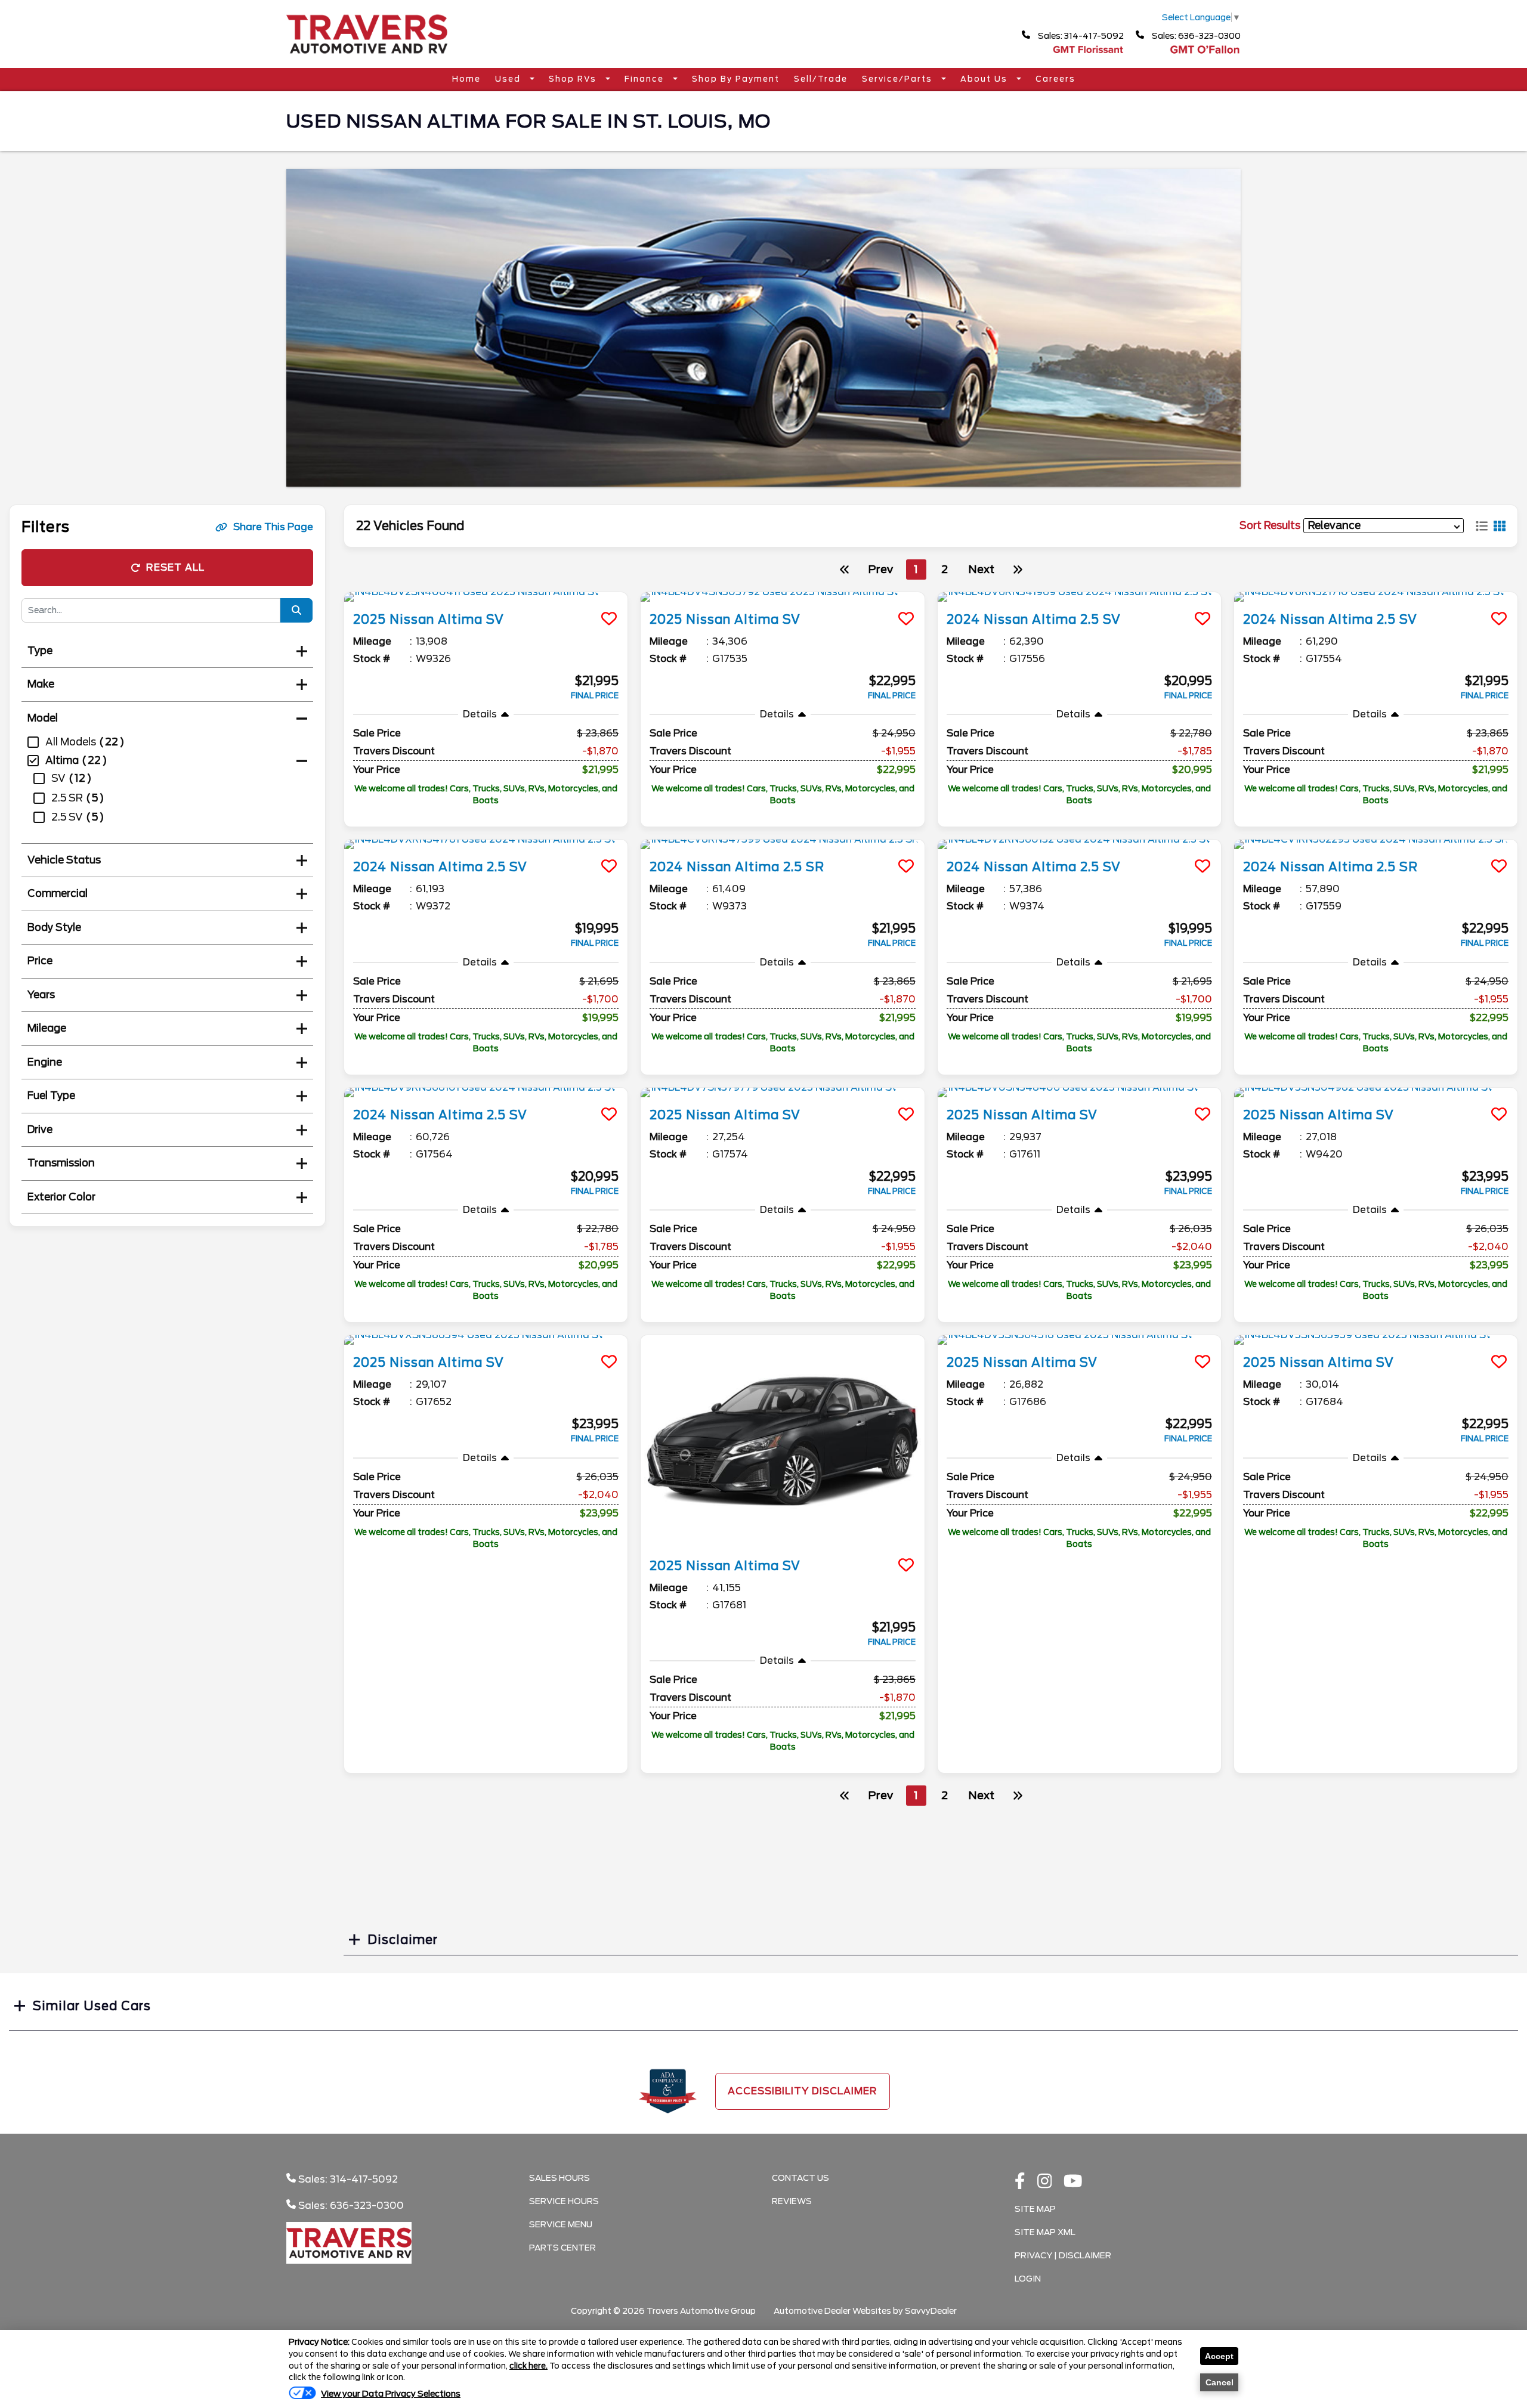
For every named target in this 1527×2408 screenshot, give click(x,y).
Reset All (175, 567)
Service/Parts (899, 79)
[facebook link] (1020, 2182)
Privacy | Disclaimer (1063, 2255)
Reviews (792, 2201)
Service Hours (564, 2201)
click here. (528, 2366)
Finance (646, 79)
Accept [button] (1219, 2356)
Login (1028, 2279)
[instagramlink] (1045, 2182)
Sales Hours (560, 2178)
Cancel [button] (1220, 2382)
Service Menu (561, 2224)
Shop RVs (574, 79)
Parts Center (562, 2248)
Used (509, 79)
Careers (1055, 79)
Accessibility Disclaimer (803, 2091)
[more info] (486, 597)
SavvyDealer (931, 2311)
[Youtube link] (1073, 2182)
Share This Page (273, 527)
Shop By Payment (736, 79)
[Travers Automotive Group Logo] (367, 58)
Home (466, 79)
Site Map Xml (1045, 2232)
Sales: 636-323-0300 (1195, 36)
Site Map (1035, 2209)
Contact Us (800, 2178)
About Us (985, 79)
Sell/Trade (821, 79)
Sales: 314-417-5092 (1080, 36)
